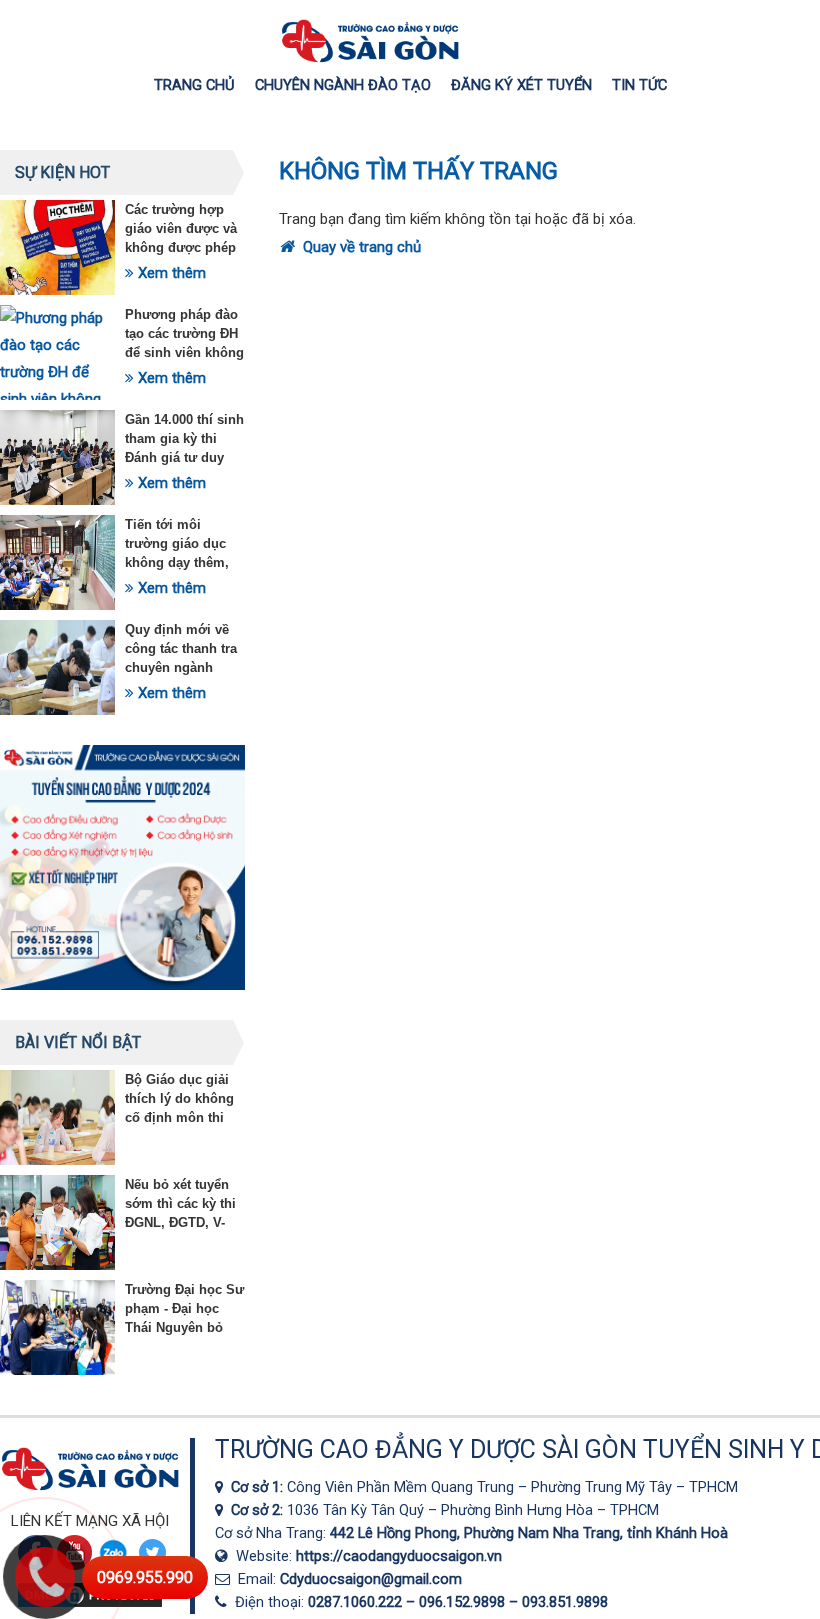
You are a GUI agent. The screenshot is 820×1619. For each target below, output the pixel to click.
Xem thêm (170, 273)
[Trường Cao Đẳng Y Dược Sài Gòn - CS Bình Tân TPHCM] (223, 1510)
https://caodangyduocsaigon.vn (399, 1556)
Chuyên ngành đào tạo (343, 85)
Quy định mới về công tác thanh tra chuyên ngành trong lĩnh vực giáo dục (184, 667)
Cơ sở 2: (259, 1510)
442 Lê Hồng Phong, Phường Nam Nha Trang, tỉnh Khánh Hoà (529, 1533)
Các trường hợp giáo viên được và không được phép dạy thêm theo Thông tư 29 (181, 247)
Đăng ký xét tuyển (521, 85)
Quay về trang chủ (360, 247)
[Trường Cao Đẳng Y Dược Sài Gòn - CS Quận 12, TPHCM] (223, 1487)
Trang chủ (194, 85)
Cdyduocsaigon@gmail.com (371, 1579)
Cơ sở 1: (259, 1487)
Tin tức (639, 85)
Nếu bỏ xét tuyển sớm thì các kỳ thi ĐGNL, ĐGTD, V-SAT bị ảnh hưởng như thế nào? (182, 1222)
